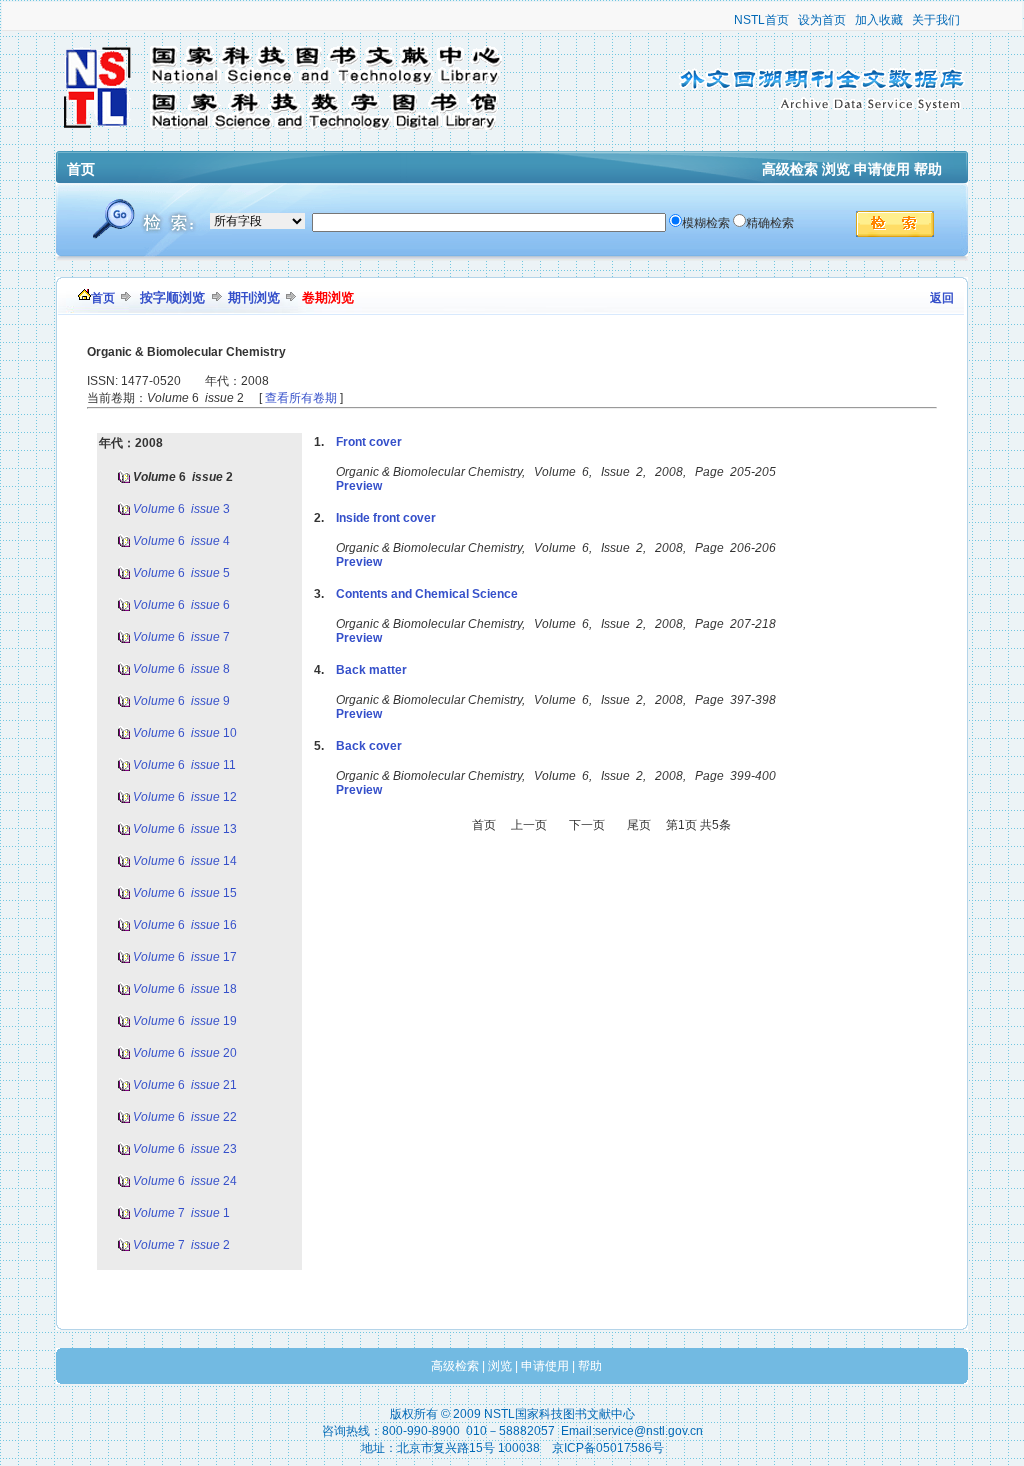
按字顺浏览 (172, 297)
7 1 (183, 1213)
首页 (81, 169)
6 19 (186, 1021)
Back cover (369, 746)
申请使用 (882, 169)
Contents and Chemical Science (427, 594)
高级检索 (790, 169)
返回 (942, 298)
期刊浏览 (254, 297)
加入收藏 (879, 20)
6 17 (186, 957)
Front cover (369, 442)
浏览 (836, 169)
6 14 (186, 861)
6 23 (186, 1149)
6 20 (186, 1053)
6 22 (186, 1117)
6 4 (183, 541)
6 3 (183, 509)
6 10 (186, 733)
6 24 (186, 1181)
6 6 (183, 605)
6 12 (186, 797)
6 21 (186, 1085)
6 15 (186, 893)
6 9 (183, 701)
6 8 (183, 669)
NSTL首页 (761, 20)
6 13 (186, 829)
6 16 (186, 925)
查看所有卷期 (301, 398)
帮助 (928, 169)
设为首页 (822, 20)
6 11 (186, 765)
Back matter (371, 670)
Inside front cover (386, 518)
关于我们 (936, 20)
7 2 (183, 1245)
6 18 (186, 989)
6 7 (183, 637)
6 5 (183, 573)
